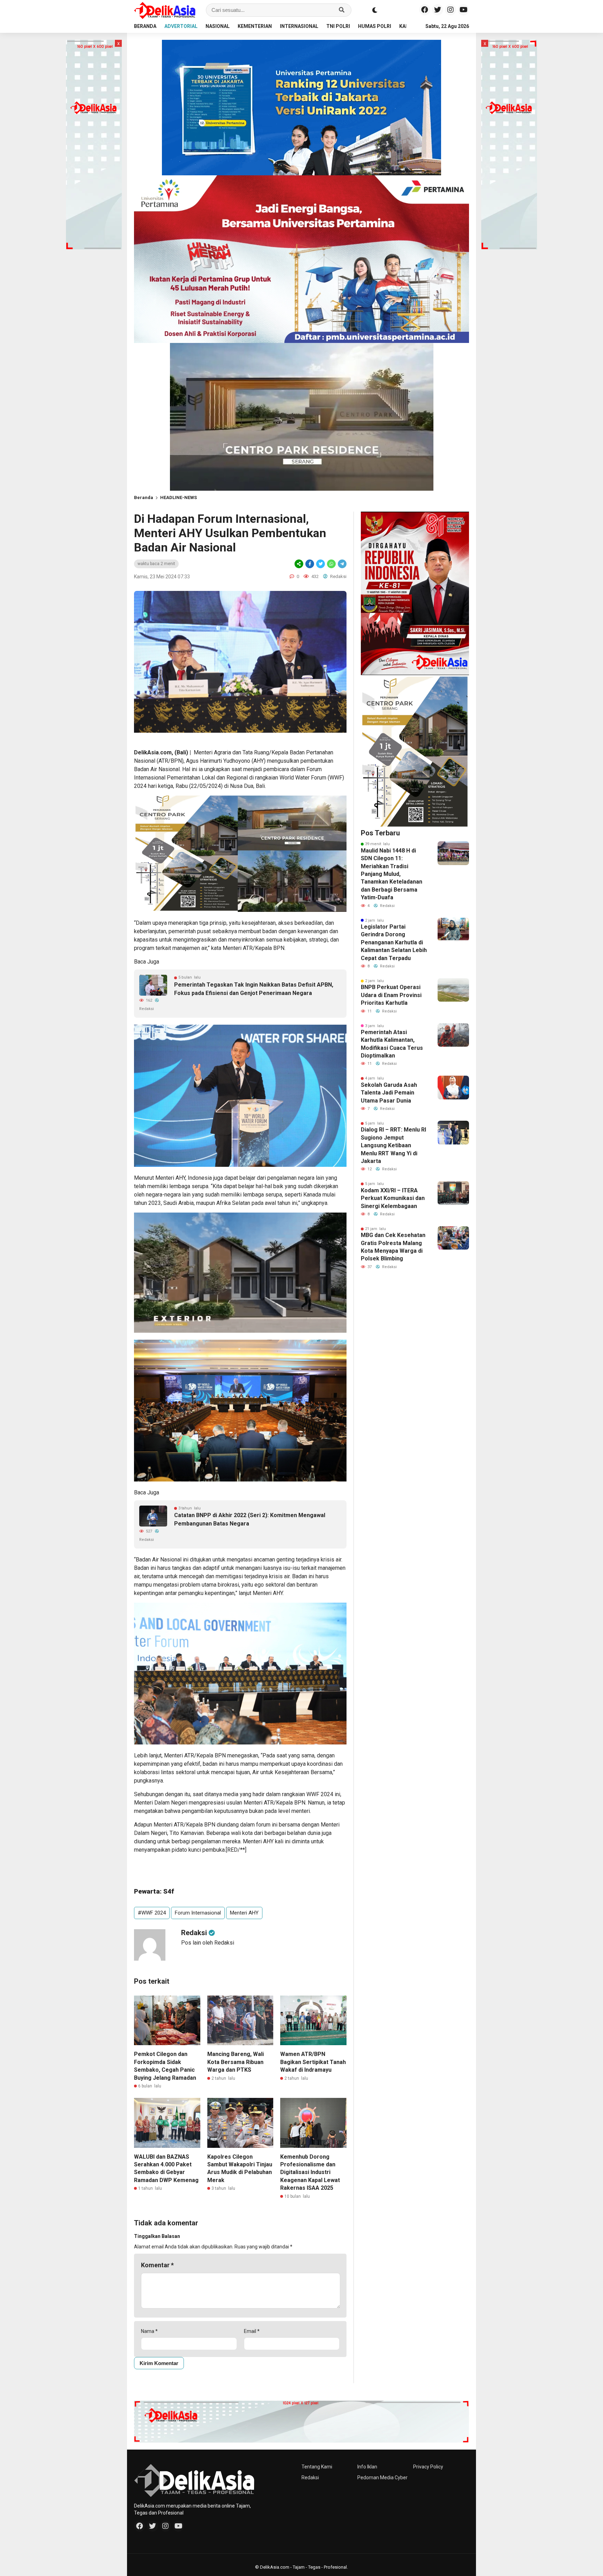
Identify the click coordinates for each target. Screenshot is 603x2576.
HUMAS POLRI (375, 26)
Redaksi (310, 2478)
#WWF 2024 (152, 1913)
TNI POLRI (338, 26)
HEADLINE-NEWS (178, 497)
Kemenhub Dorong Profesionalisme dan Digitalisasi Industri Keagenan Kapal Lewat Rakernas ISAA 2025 (310, 2172)
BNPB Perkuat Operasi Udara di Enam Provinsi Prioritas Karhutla (391, 995)
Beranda (144, 497)
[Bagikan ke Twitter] (321, 564)
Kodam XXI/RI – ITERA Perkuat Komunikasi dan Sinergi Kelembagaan (393, 1198)
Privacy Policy (428, 2467)
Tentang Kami (317, 2467)
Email (252, 2331)
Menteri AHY (244, 1913)
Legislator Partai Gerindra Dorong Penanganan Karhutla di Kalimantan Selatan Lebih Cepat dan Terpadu (394, 942)
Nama (149, 2331)
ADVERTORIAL (181, 26)
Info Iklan (367, 2467)
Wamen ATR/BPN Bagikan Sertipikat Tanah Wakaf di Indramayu (313, 2062)
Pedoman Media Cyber (382, 2478)
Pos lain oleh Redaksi (208, 1943)
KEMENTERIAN (255, 26)
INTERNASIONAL (299, 26)
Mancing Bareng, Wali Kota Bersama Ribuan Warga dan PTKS (236, 2062)
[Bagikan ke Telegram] (342, 564)
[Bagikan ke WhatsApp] (331, 564)
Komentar (157, 2265)
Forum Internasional (198, 1913)
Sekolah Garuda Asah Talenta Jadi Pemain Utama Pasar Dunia (389, 1093)
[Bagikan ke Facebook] (310, 564)
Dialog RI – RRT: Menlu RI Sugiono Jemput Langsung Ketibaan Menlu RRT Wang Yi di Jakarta (393, 1145)
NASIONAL (218, 26)
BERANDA (145, 26)
